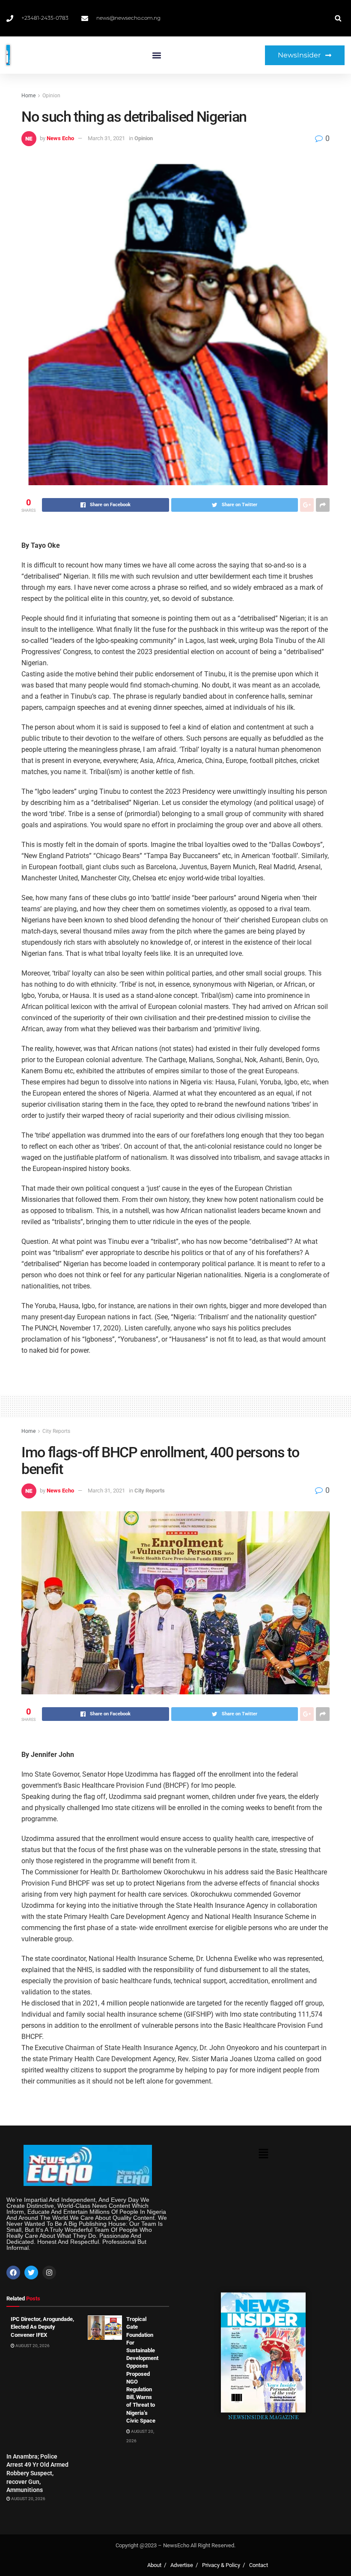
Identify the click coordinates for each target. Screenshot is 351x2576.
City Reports (56, 1431)
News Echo (60, 138)
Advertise (182, 2565)
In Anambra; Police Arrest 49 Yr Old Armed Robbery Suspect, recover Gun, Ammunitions (37, 2473)
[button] (157, 55)
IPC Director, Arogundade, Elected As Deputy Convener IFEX (42, 2327)
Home (28, 96)
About (154, 2565)
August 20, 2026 (32, 2346)
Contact (259, 2565)
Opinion (51, 96)
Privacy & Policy (221, 2565)
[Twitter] (31, 2273)
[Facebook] (13, 2273)
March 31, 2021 (106, 138)
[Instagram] (49, 2273)
